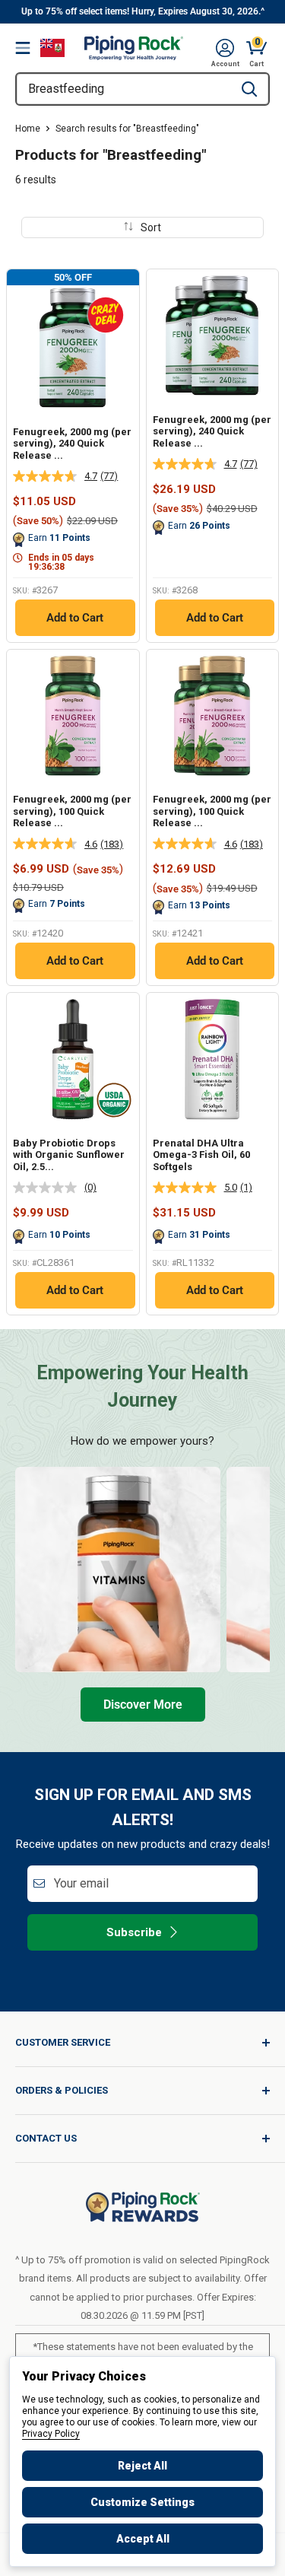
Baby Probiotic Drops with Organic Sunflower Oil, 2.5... (69, 1155)
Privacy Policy (51, 2434)
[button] (225, 48)
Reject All (142, 2466)
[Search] (249, 89)
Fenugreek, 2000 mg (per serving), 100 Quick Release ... (72, 811)
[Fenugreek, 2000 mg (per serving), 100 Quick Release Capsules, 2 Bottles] (213, 716)
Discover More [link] (143, 1705)
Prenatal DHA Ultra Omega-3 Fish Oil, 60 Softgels (201, 1155)
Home (28, 129)
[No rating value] (49, 1188)
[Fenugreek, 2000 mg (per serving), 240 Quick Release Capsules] (73, 348)
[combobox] (123, 89)
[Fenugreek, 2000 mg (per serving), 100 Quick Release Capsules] (73, 716)
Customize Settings (142, 2502)
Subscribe (134, 1932)
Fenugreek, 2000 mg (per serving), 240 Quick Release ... (72, 444)
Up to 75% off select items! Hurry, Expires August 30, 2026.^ (143, 11)
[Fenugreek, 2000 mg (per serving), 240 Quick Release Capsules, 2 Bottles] (213, 336)
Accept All (143, 2539)
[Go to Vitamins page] (118, 1569)
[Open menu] (23, 48)
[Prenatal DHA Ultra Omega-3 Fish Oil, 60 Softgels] (213, 1059)
